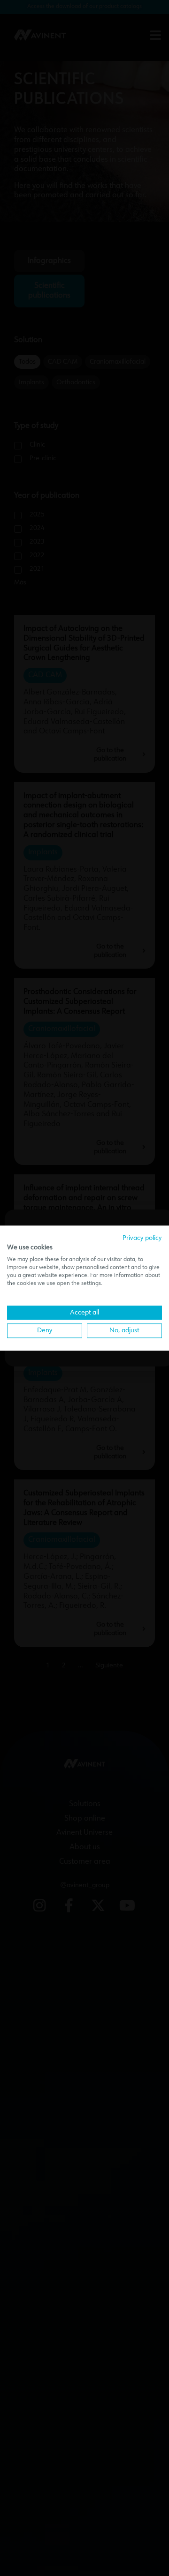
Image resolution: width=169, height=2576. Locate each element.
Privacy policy (142, 1238)
